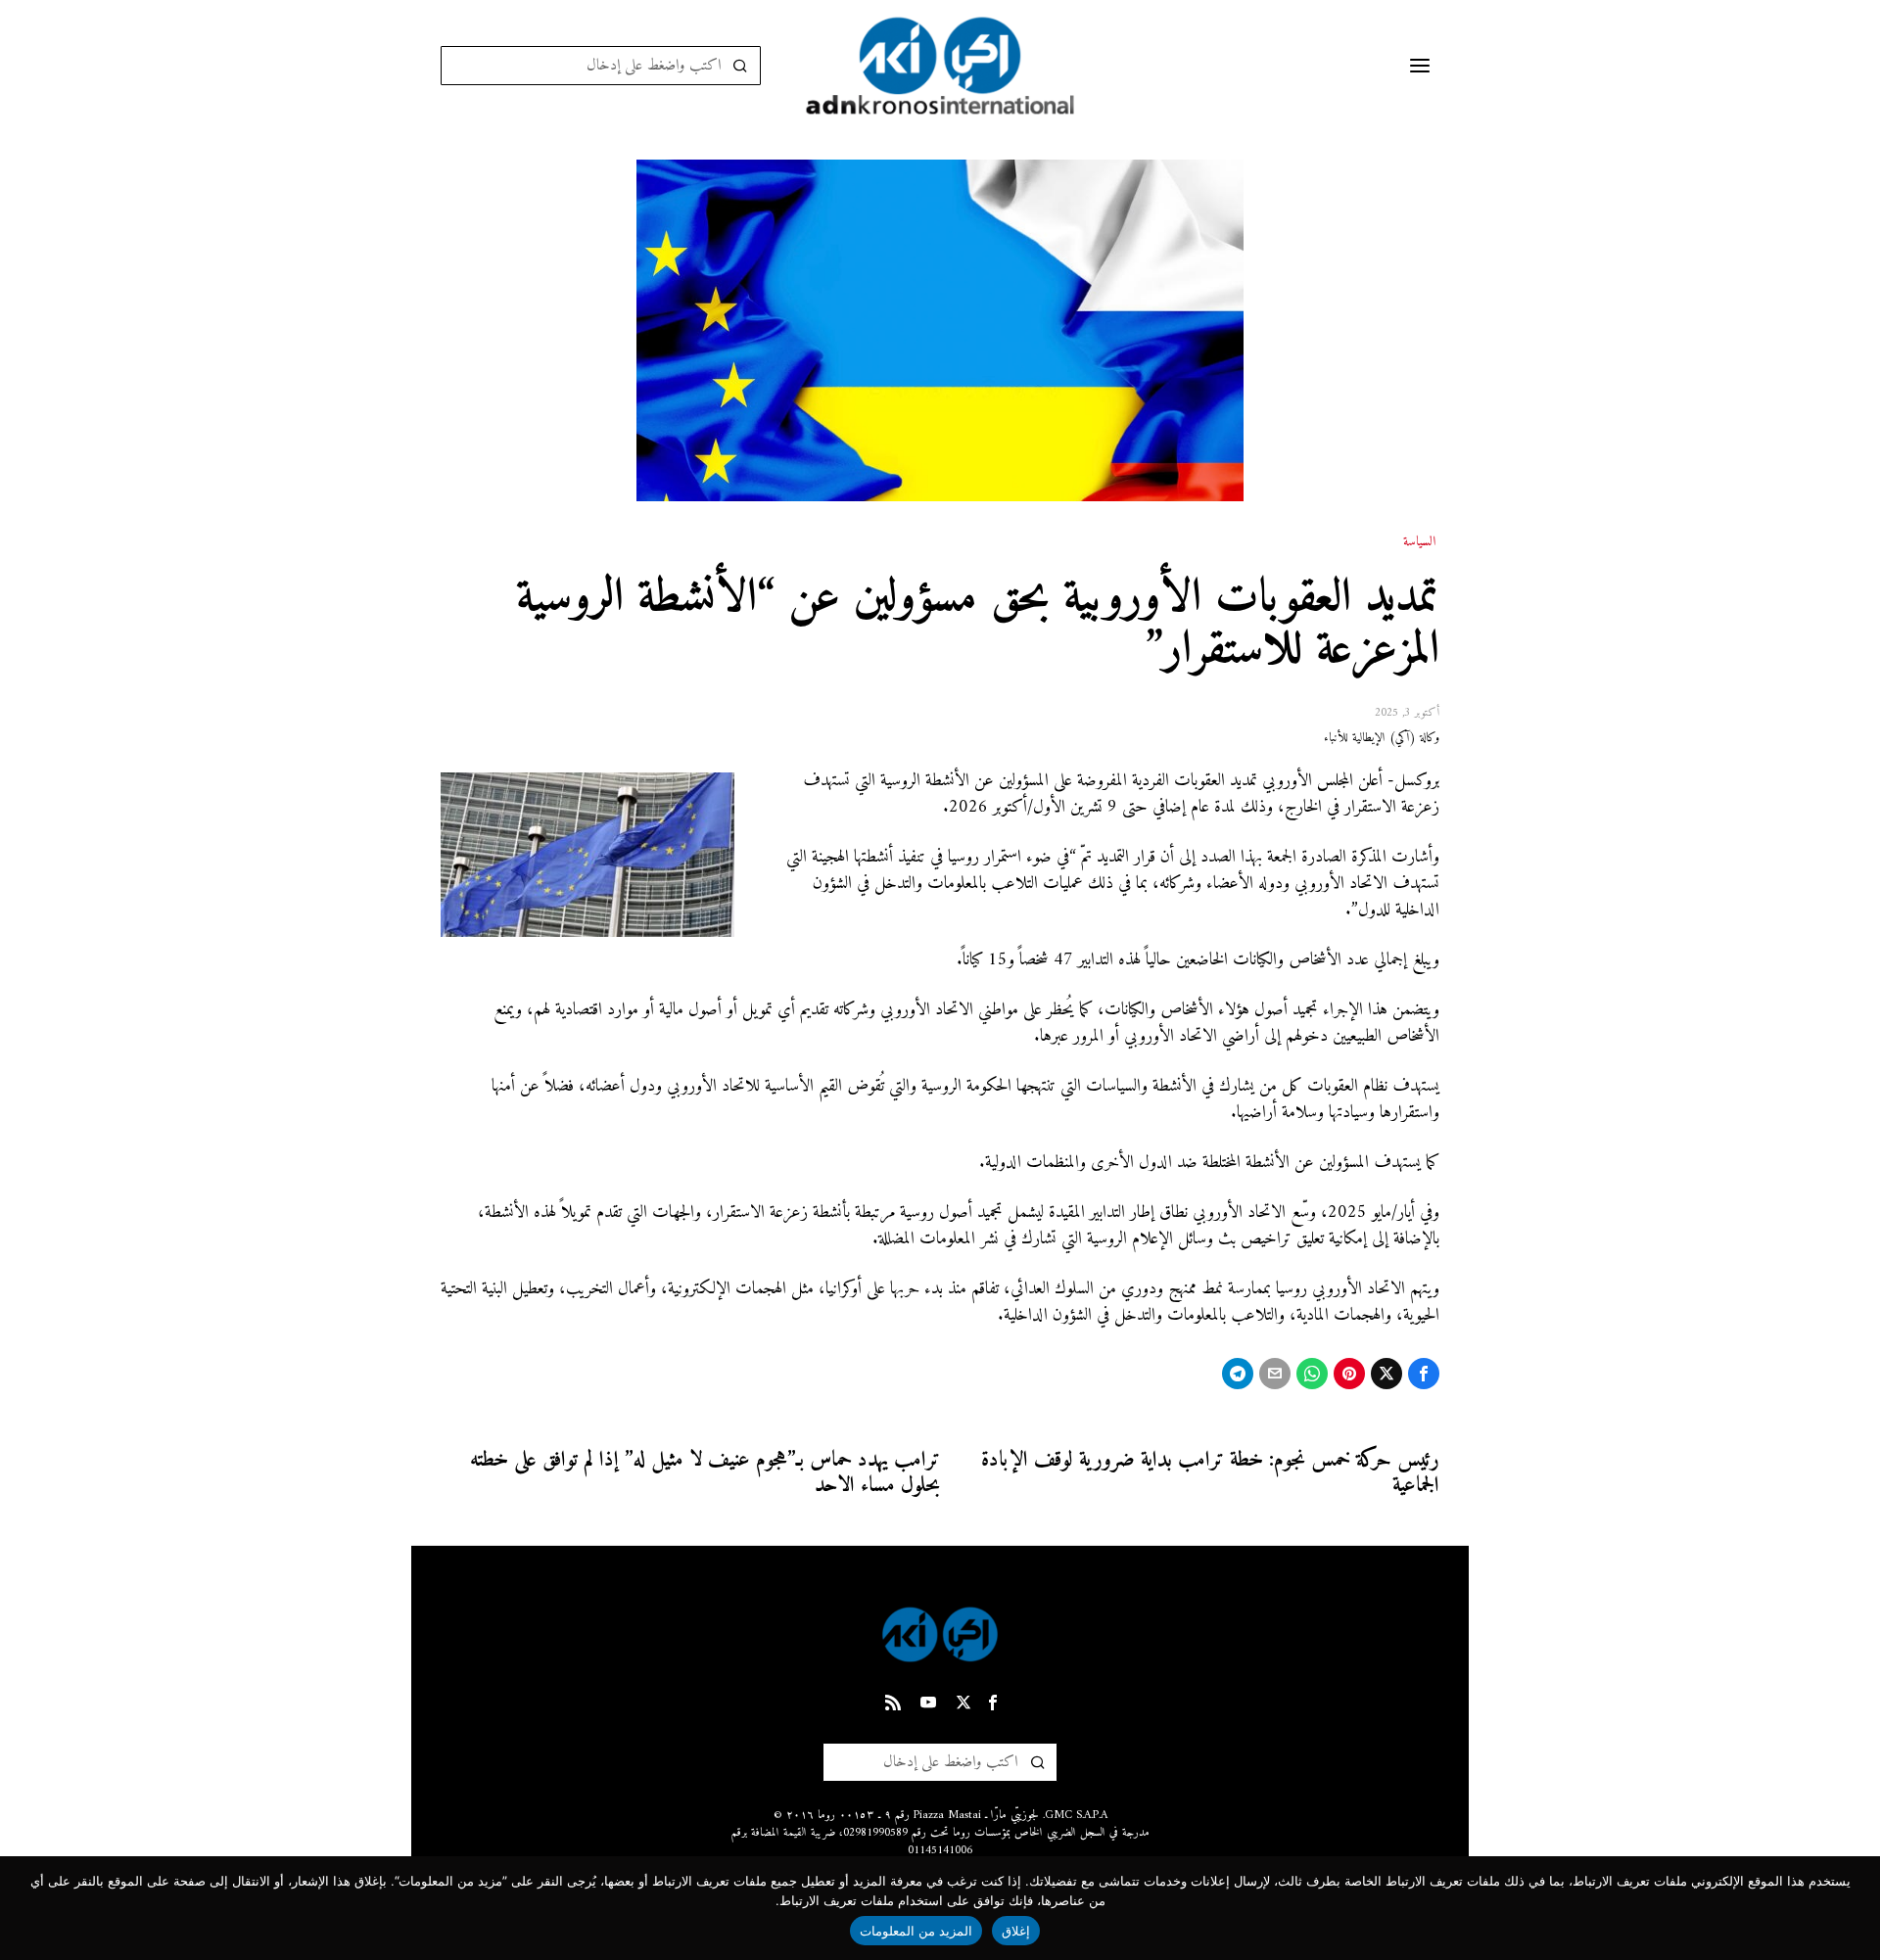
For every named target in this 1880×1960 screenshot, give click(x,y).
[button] (741, 66)
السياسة (1419, 542)
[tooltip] (1424, 1374)
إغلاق (1016, 1931)
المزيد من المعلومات (916, 1931)
